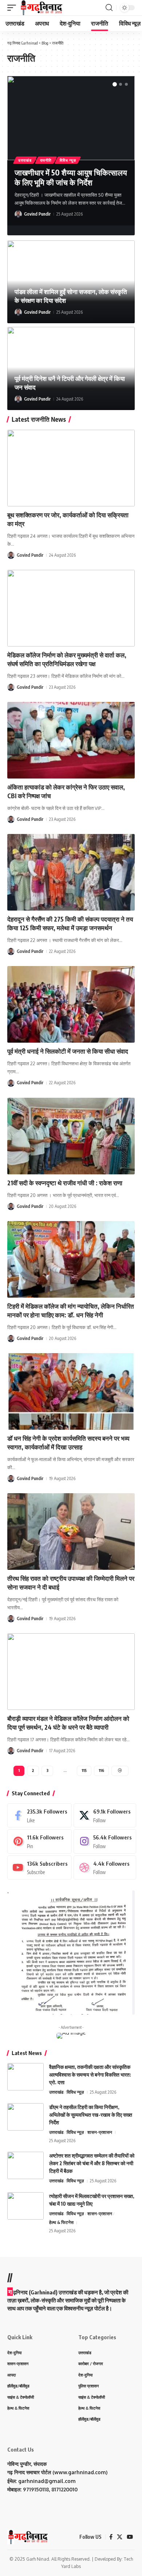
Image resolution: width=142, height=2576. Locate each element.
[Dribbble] (105, 1868)
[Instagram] (105, 1841)
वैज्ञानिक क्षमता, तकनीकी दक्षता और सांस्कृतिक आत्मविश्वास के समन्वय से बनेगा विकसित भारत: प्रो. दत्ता (90, 2075)
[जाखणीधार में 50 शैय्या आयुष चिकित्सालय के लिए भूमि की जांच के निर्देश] (71, 118)
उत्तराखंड (25, 160)
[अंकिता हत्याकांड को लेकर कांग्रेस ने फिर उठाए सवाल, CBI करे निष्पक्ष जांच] (71, 740)
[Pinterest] (40, 1841)
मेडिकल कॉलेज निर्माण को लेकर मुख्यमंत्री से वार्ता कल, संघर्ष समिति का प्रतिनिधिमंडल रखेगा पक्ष (67, 659)
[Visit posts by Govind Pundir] (18, 214)
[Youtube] (40, 1868)
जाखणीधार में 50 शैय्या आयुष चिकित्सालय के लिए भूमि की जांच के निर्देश (71, 177)
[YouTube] (130, 2537)
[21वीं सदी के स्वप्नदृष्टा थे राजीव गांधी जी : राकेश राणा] (71, 1136)
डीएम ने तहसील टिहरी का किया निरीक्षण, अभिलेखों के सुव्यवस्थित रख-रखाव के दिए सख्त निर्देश (91, 2115)
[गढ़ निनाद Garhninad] (41, 8)
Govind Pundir (37, 214)
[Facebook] (40, 1815)
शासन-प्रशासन (100, 2132)
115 (84, 1770)
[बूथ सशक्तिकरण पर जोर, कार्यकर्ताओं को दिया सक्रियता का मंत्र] (71, 468)
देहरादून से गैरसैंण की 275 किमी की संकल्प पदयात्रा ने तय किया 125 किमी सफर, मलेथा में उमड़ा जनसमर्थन (70, 923)
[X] (105, 1815)
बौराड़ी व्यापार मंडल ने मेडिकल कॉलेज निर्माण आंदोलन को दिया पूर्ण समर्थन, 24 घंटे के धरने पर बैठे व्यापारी (68, 1723)
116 (101, 1770)
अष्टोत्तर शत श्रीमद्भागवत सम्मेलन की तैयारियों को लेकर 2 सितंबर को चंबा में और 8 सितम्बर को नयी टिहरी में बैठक (92, 2163)
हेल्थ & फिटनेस (61, 2222)
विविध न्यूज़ (68, 160)
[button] (13, 8)
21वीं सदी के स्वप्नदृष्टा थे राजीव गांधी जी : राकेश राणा (65, 1183)
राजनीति (46, 160)
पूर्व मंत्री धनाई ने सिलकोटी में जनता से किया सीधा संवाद (68, 1051)
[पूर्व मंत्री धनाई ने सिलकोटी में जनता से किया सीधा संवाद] (71, 1004)
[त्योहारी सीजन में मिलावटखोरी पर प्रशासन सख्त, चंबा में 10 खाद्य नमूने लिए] (25, 2206)
